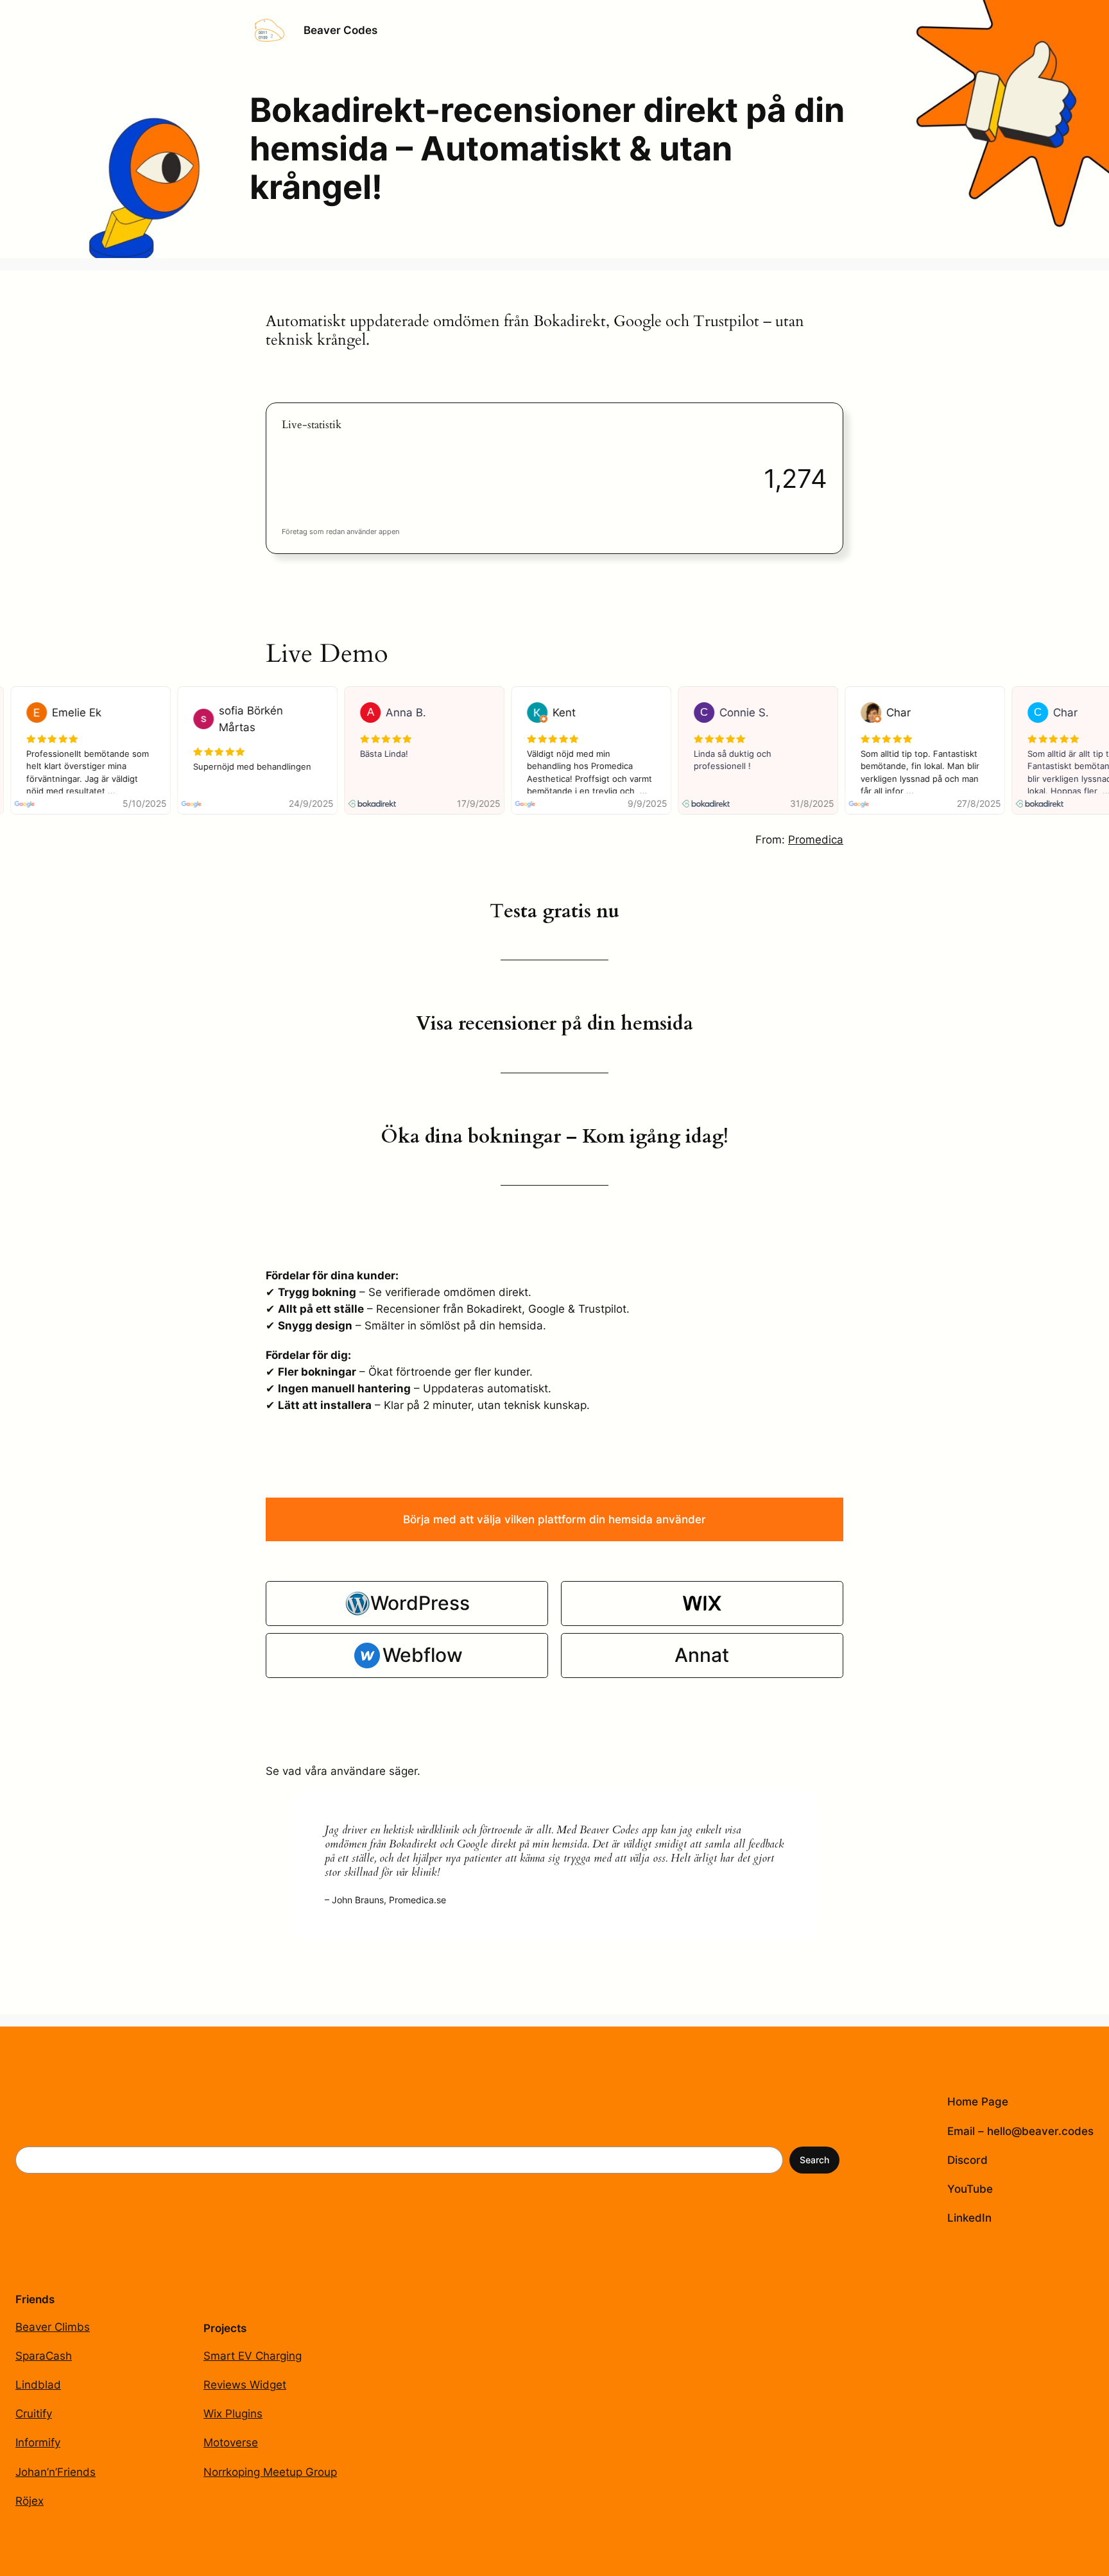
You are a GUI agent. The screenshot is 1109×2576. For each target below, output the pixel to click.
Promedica (816, 840)
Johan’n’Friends (56, 2472)
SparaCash (44, 2356)
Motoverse (231, 2442)
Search (814, 2160)
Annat (702, 1655)
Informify (38, 2442)
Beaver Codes (340, 30)
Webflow (423, 1655)
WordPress (420, 1603)
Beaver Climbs (53, 2327)
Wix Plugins (233, 2414)
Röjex (30, 2501)
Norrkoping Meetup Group (270, 2472)
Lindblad (38, 2385)
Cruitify (34, 2414)
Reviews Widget (245, 2385)
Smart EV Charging (253, 2356)
